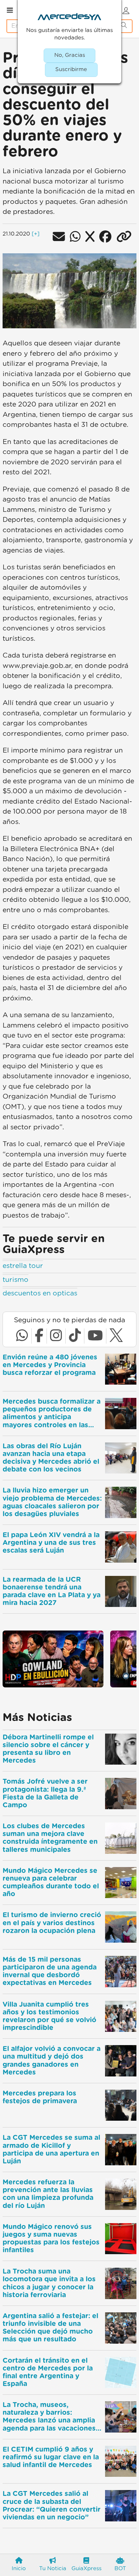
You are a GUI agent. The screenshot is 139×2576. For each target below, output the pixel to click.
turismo (16, 1280)
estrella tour (23, 1266)
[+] (36, 234)
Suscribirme (71, 69)
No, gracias (70, 55)
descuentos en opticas (40, 1293)
